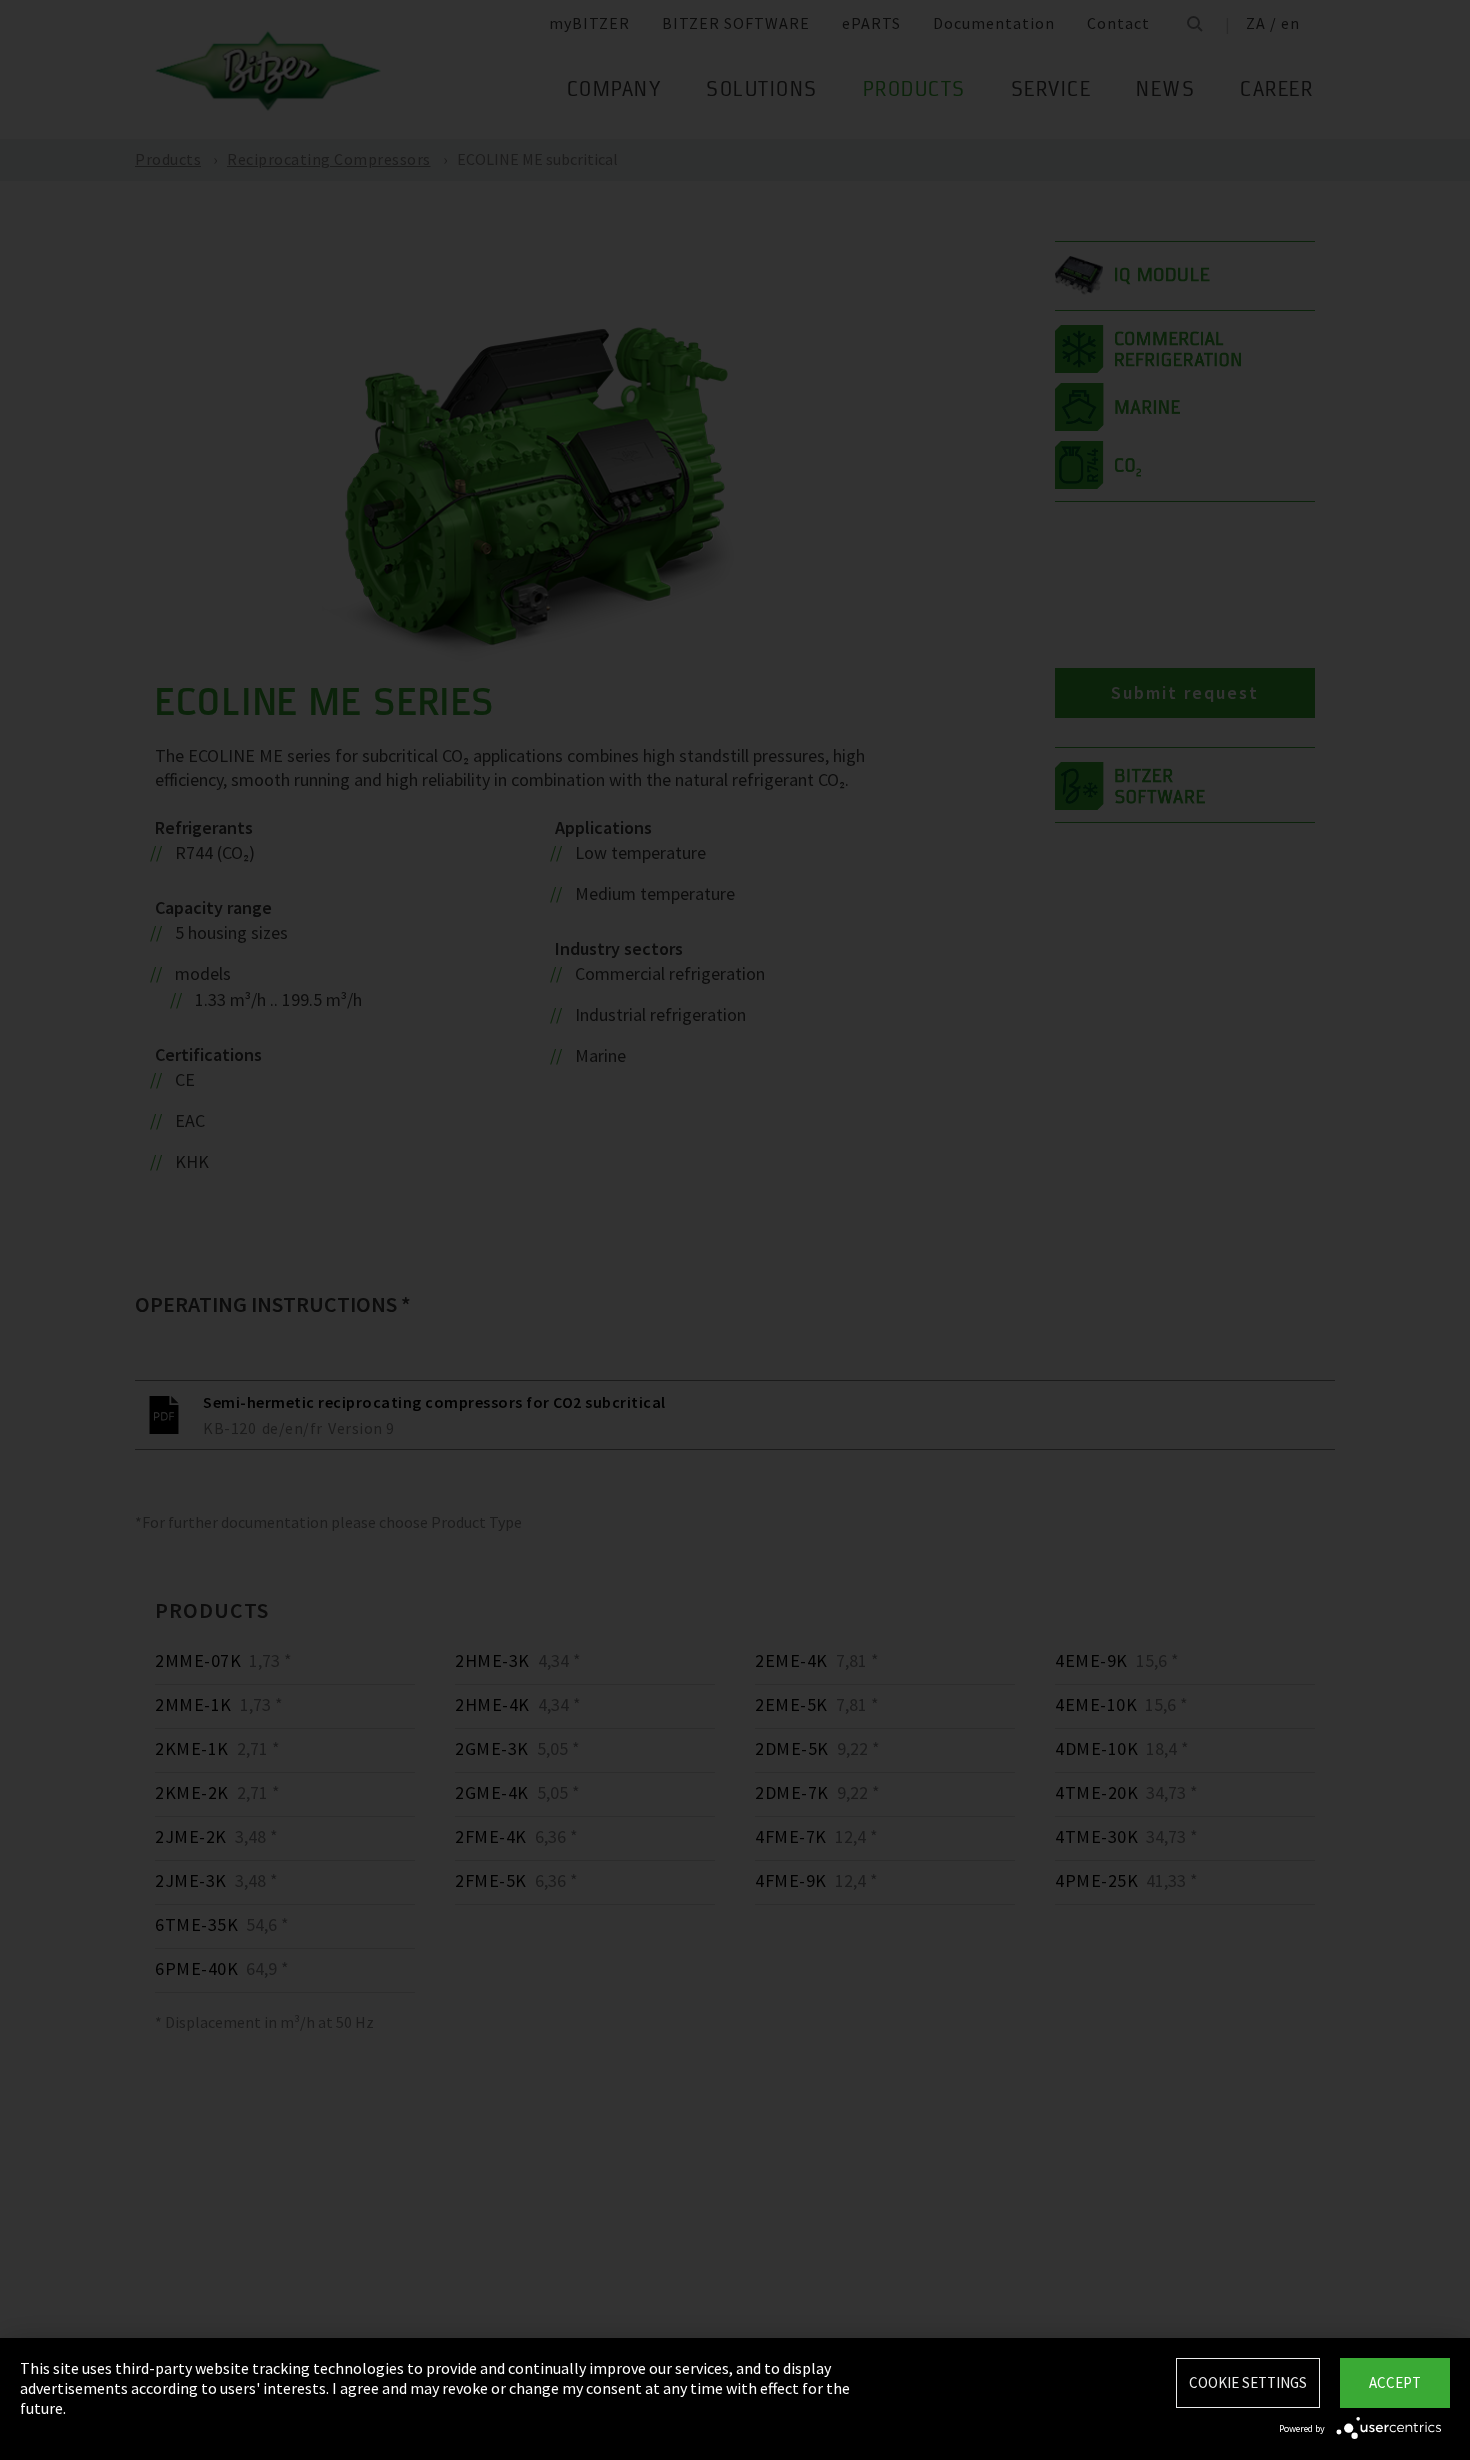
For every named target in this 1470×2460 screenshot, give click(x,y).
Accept (1395, 2382)
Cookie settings (1248, 2382)
